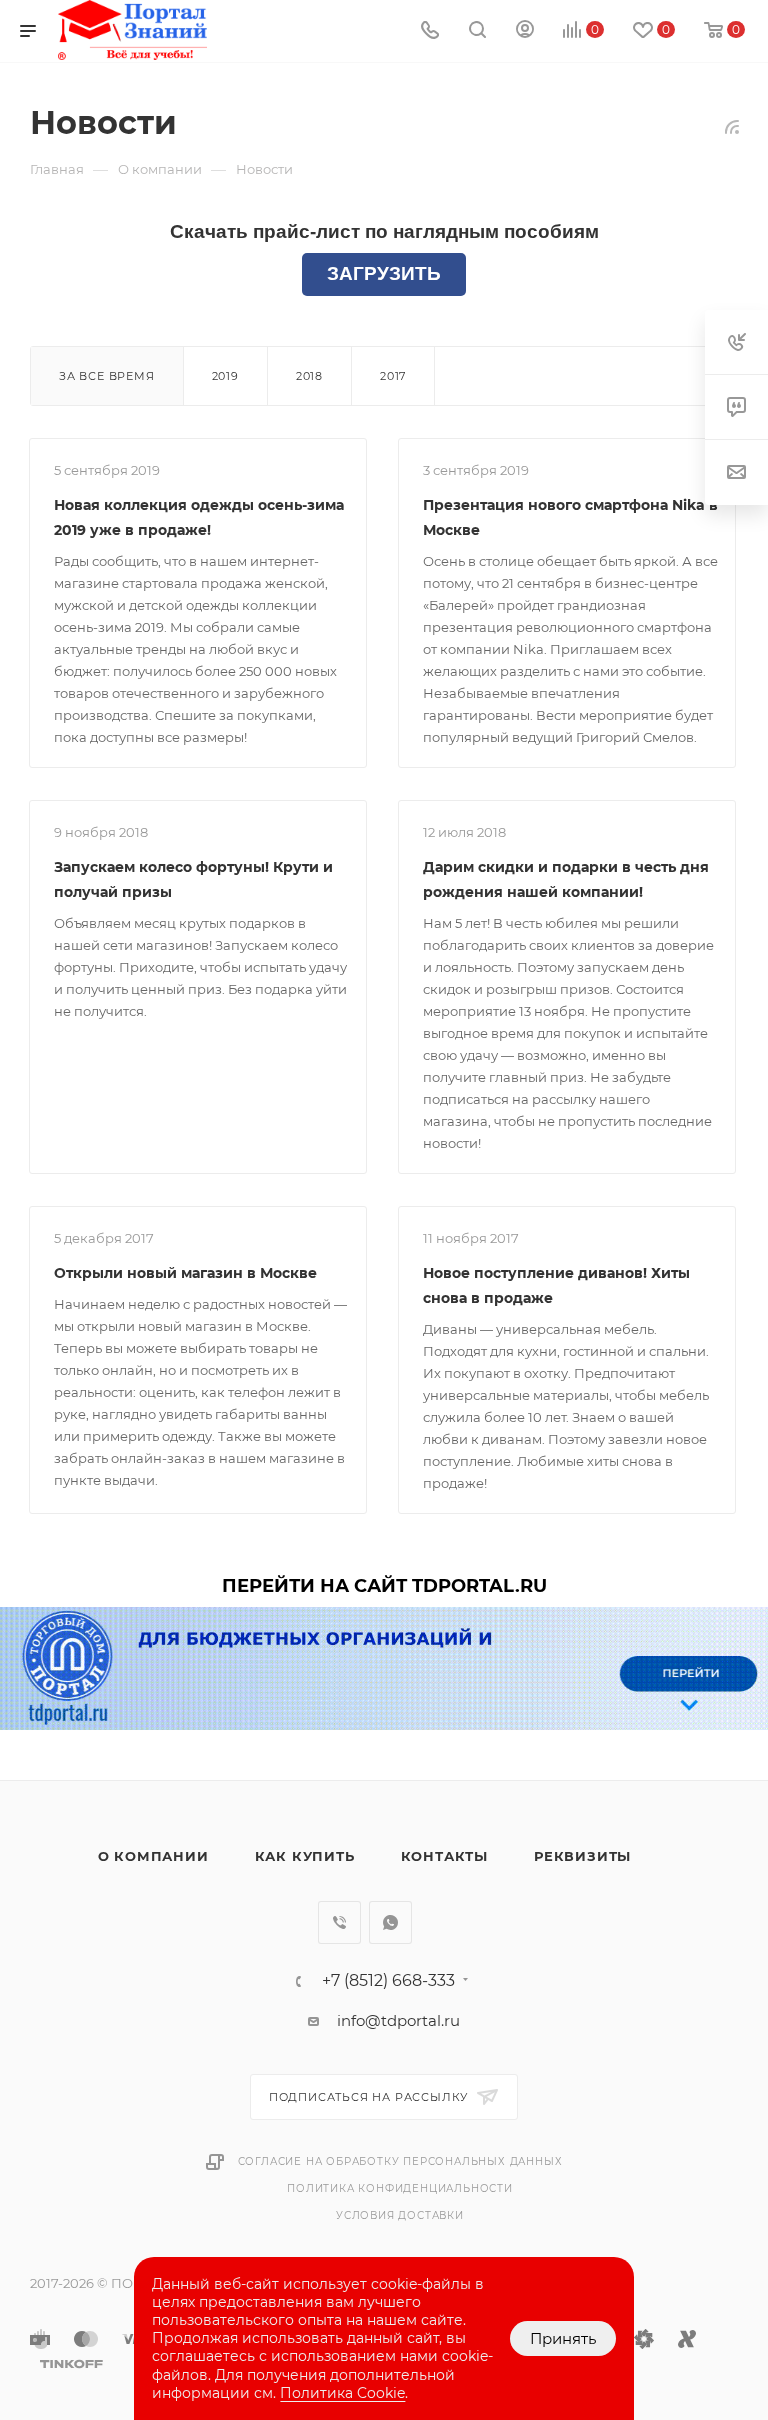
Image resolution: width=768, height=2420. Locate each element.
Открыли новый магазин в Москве (185, 1273)
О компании (153, 1856)
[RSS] (732, 126)
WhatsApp (390, 1922)
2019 (225, 376)
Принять (563, 2338)
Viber (339, 1922)
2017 (393, 376)
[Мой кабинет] (525, 31)
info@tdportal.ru (398, 2020)
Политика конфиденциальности (400, 2188)
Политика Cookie (342, 2393)
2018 (309, 376)
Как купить (305, 1856)
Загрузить (384, 273)
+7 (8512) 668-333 (388, 1981)
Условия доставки (400, 2215)
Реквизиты (582, 1856)
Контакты (444, 1856)
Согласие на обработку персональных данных (400, 2161)
